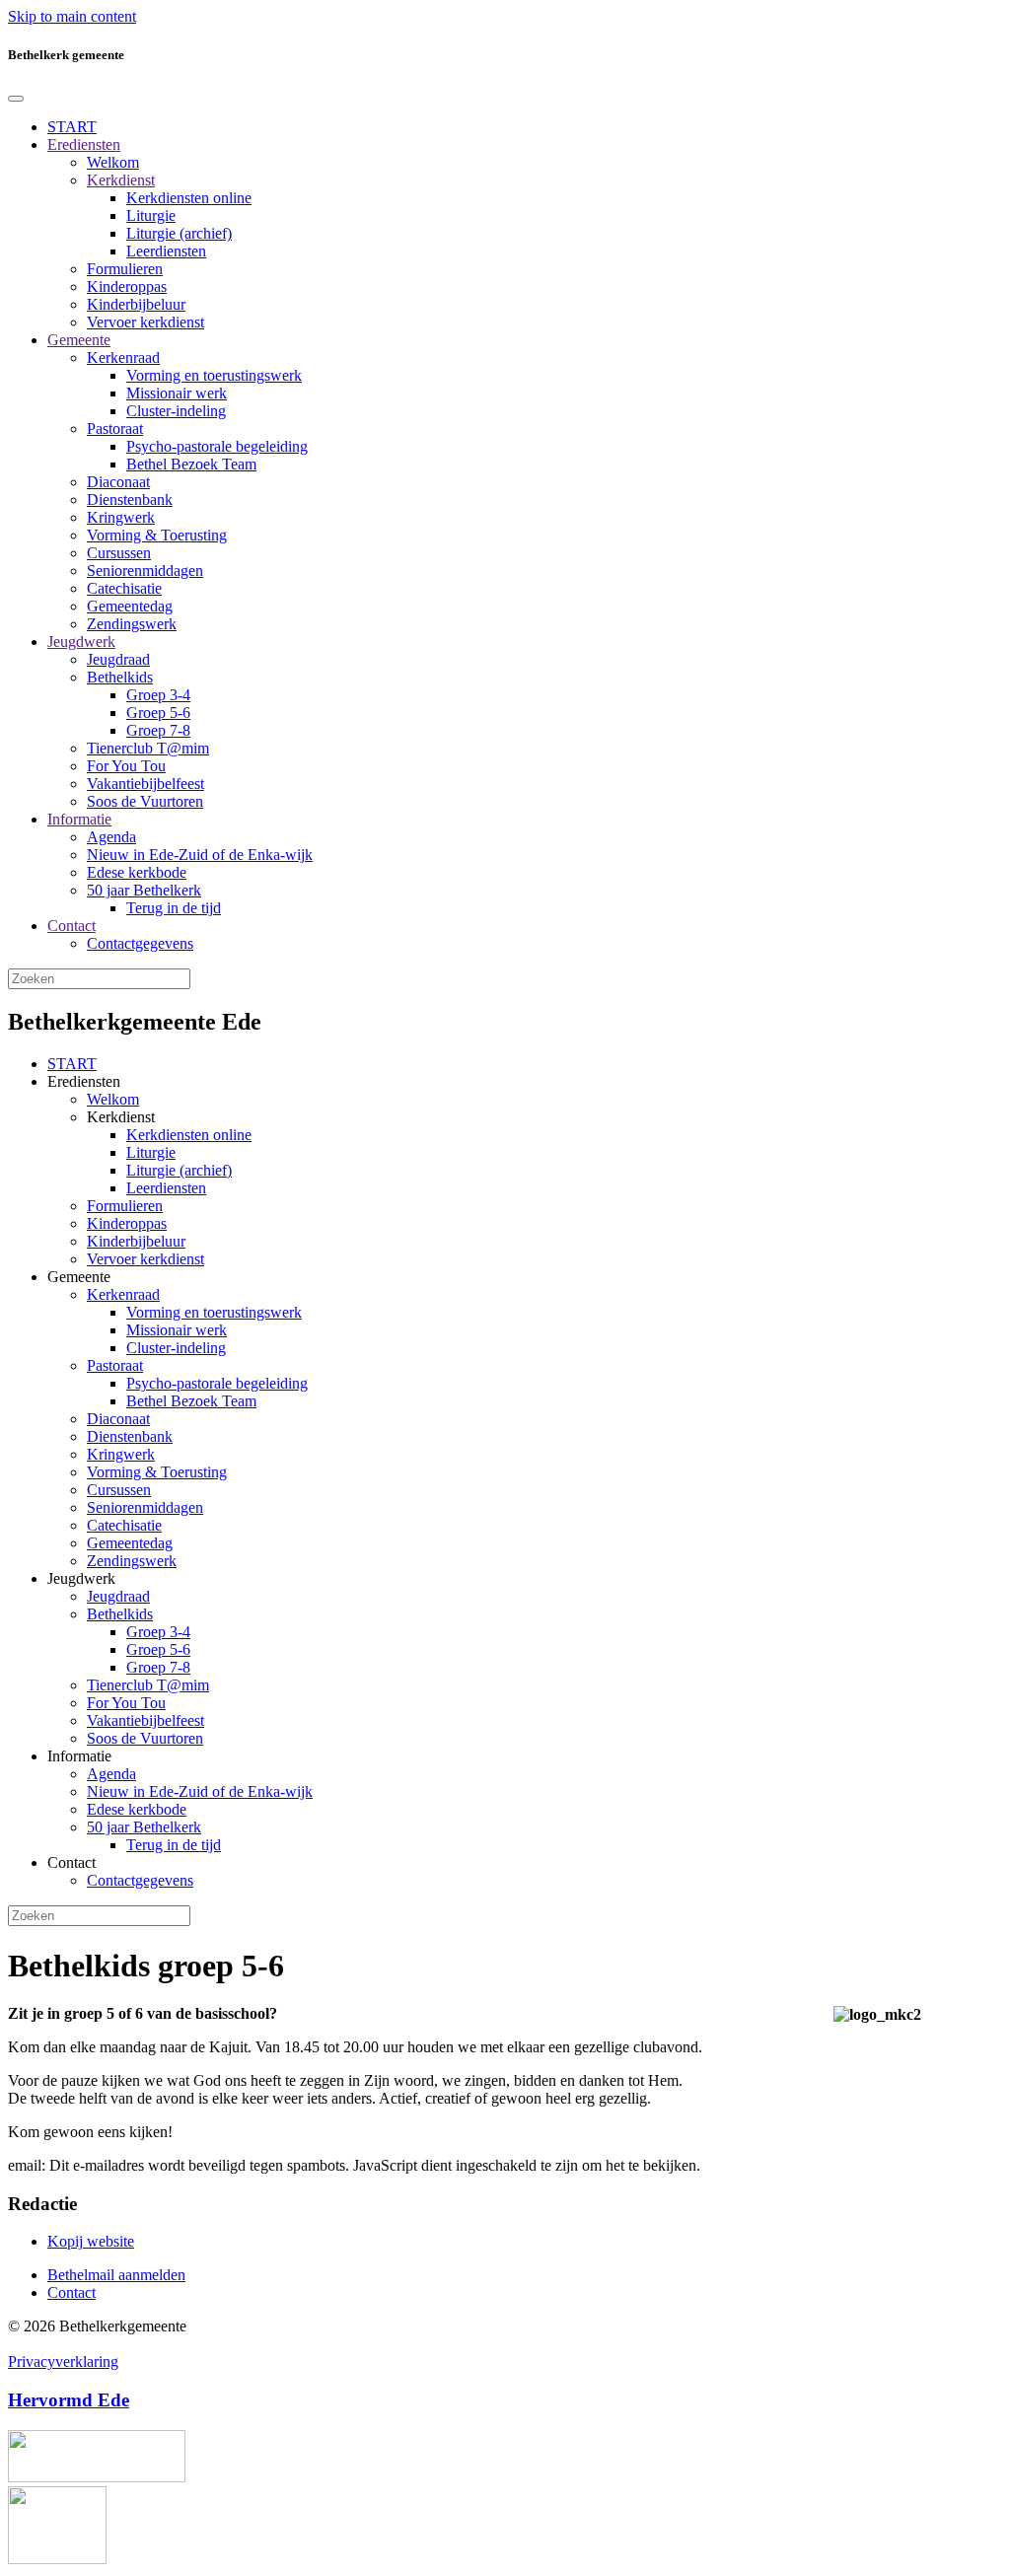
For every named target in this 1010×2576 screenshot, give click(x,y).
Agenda (111, 837)
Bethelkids (120, 677)
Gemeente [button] (79, 1277)
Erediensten (84, 144)
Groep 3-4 (158, 695)
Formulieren (125, 269)
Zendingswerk (132, 624)
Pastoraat (115, 429)
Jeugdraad (118, 659)
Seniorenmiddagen (145, 571)
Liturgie (151, 215)
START (72, 127)
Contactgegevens (140, 943)
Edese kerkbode (137, 872)
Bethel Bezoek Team (191, 464)
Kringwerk (121, 517)
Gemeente (79, 340)
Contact (72, 926)
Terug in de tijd (174, 908)
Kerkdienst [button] (121, 1117)
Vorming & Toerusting (157, 535)
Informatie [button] (79, 1756)
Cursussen (119, 553)
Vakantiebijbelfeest (145, 784)
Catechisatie (124, 588)
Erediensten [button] (84, 1081)
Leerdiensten (166, 251)
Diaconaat (118, 482)
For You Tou (126, 766)
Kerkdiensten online (189, 198)
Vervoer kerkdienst (145, 322)
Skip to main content (72, 16)
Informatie (79, 819)
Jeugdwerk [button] (81, 1578)
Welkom (113, 162)
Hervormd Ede (69, 2400)
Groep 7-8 (158, 730)
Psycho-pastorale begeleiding (217, 446)
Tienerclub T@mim (148, 748)
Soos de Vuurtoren (145, 801)
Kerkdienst (121, 180)
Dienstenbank (130, 500)
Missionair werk (177, 393)
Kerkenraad (123, 358)
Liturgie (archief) (179, 233)
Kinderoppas (127, 286)
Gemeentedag (130, 606)
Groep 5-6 (158, 713)
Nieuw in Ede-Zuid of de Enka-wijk (200, 855)
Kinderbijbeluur (136, 304)
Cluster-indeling (176, 411)
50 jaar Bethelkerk (144, 890)
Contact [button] (72, 1862)
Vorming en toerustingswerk (214, 375)
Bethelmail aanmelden (116, 2275)
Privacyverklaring (63, 2361)
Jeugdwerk (81, 642)
